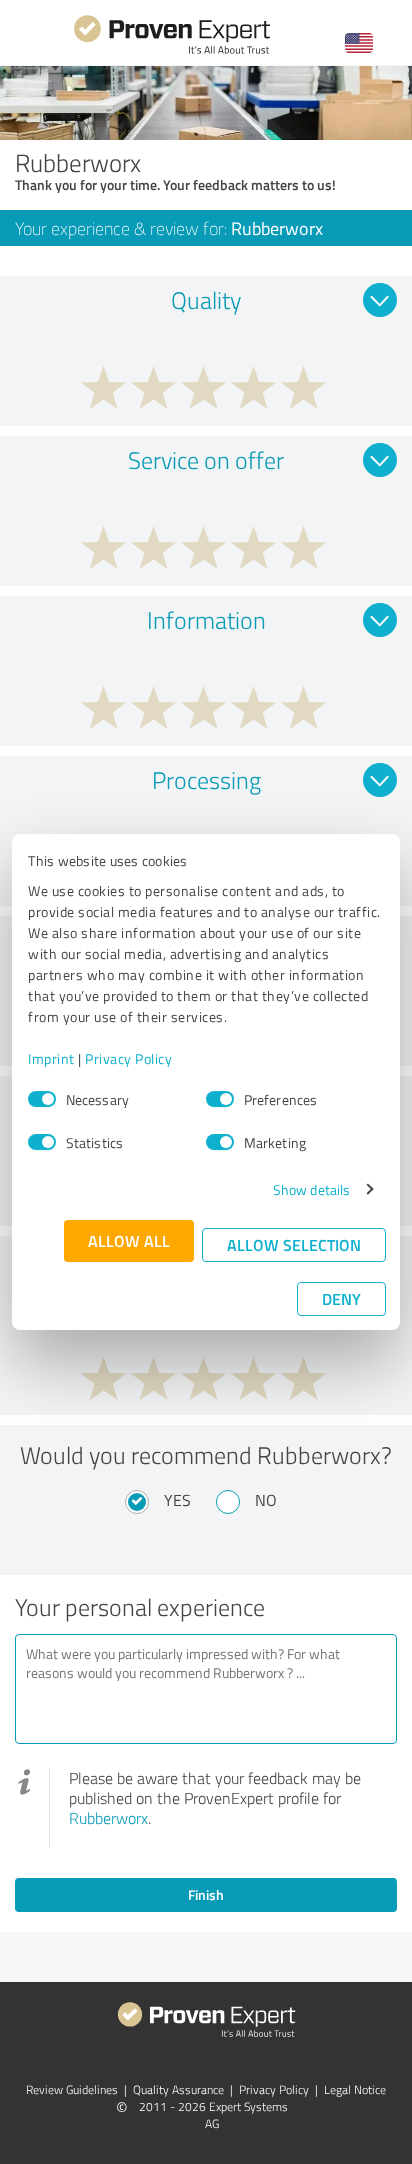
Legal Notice (355, 2089)
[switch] (220, 1099)
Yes (177, 1500)
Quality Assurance (178, 2089)
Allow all (129, 1240)
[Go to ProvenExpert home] (172, 51)
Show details (311, 1189)
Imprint (51, 1058)
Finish (206, 1894)
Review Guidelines (72, 2089)
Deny (341, 1298)
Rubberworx (108, 1818)
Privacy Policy (128, 1058)
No (266, 1500)
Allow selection (294, 1244)
